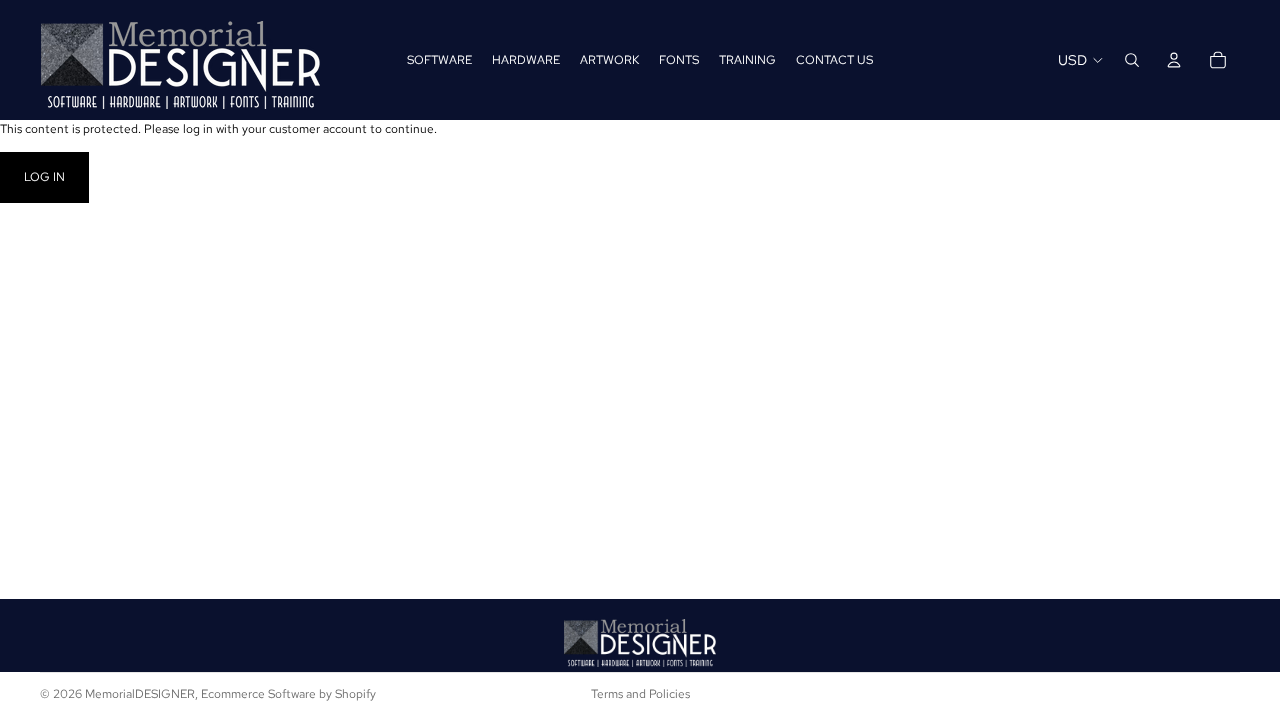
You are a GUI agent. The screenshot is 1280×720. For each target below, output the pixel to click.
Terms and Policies (640, 694)
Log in (44, 177)
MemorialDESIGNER (140, 694)
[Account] (1174, 60)
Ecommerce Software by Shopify (288, 694)
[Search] (1132, 60)
